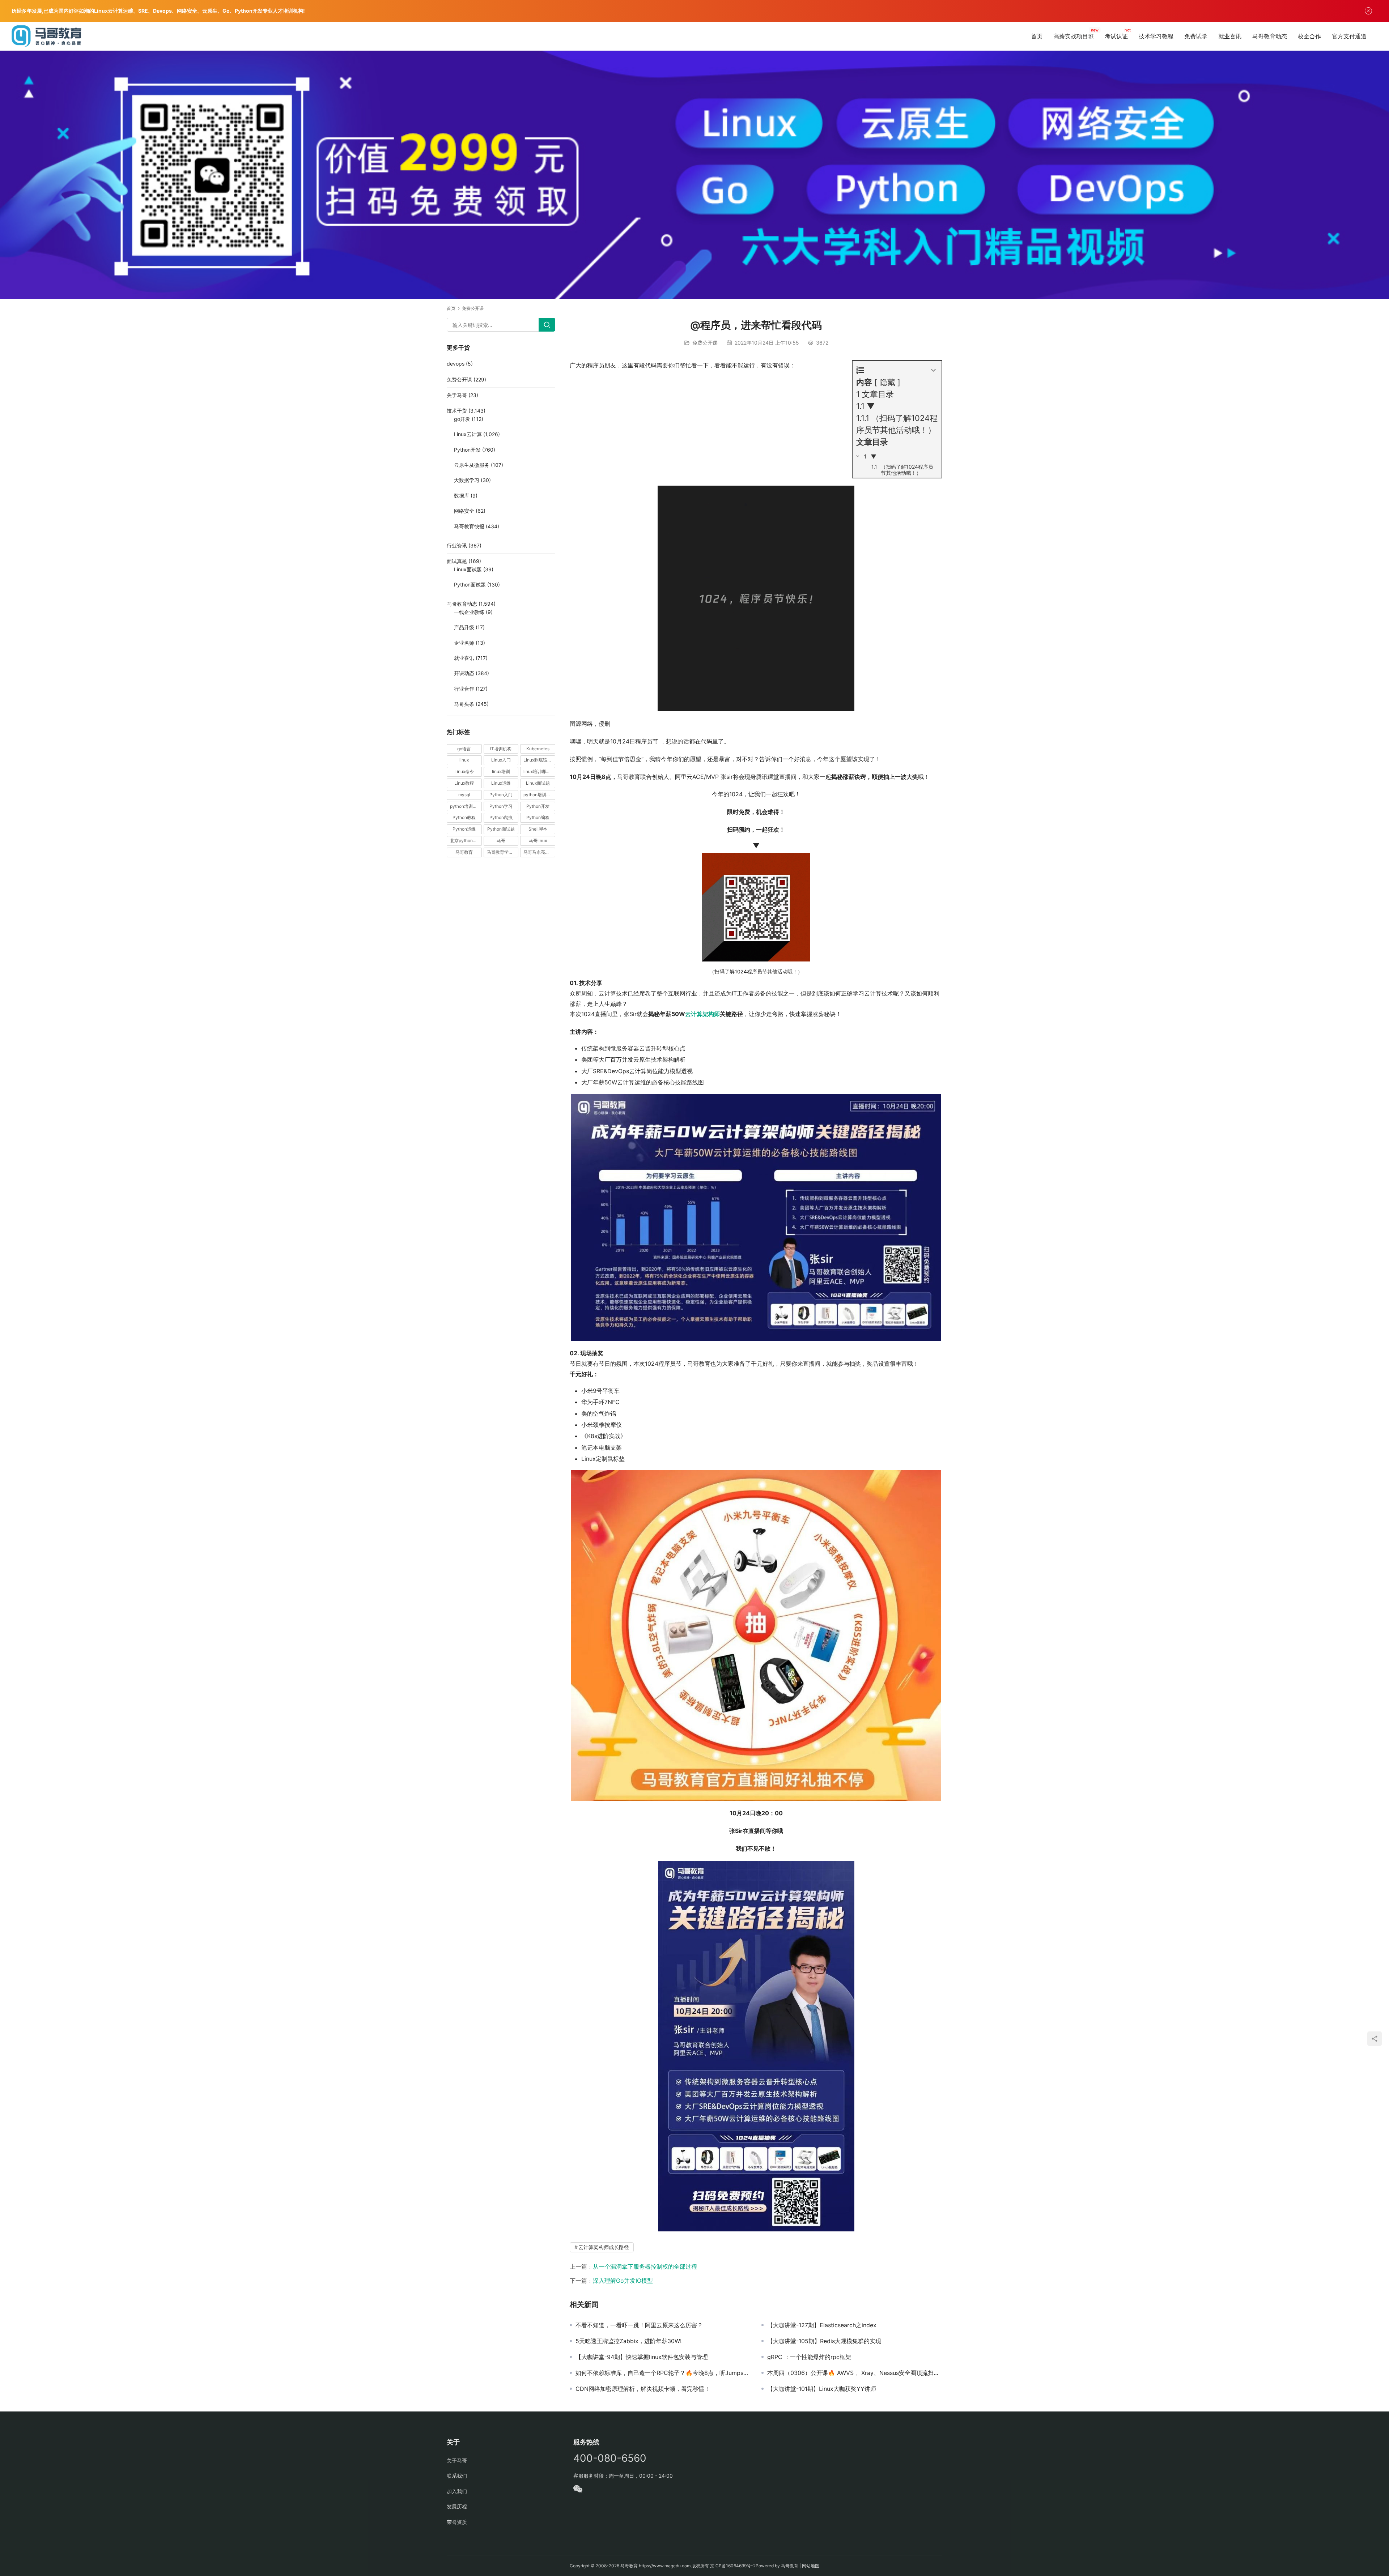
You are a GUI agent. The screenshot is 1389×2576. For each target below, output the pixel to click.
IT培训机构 (501, 749)
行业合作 (464, 689)
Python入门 (501, 795)
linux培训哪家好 (539, 771)
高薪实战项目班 (1074, 36)
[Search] (547, 325)
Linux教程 (464, 783)
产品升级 (464, 627)
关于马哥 (457, 395)
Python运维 (464, 829)
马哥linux (538, 841)
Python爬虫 (501, 817)
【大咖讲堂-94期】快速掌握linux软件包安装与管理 (642, 2357)
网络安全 (464, 511)
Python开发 (467, 450)
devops (456, 364)
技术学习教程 (1156, 36)
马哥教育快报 (469, 526)
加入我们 (457, 2491)
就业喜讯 (1230, 36)
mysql (464, 795)
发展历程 (457, 2506)
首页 (1037, 36)
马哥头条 (464, 704)
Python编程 (538, 817)
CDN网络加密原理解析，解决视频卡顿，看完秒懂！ (643, 2389)
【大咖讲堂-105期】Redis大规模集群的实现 (824, 2341)
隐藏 (887, 382)
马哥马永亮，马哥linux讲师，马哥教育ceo (539, 852)
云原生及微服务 (472, 465)
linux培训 (501, 771)
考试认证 (1116, 36)
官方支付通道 (1349, 36)
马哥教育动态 (1270, 36)
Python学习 (501, 806)
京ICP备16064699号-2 (733, 2566)
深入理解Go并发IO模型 (623, 2281)
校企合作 (1309, 36)
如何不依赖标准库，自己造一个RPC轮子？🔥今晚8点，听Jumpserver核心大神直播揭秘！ (663, 2373)
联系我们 (457, 2476)
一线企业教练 (469, 612)
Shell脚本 (538, 829)
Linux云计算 (468, 434)
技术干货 (457, 411)
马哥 (501, 841)
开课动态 (464, 673)
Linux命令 (464, 771)
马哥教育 (464, 852)
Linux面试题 (468, 569)
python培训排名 (466, 806)
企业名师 (464, 643)
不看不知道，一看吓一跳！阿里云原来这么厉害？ (639, 2325)
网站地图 (811, 2566)
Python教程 (464, 817)
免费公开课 (705, 343)
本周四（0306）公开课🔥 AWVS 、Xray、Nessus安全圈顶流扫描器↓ (855, 2373)
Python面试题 (470, 585)
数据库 (462, 496)
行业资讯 (457, 545)
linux (464, 760)
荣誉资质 (457, 2522)
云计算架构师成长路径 (604, 2247)
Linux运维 (501, 783)
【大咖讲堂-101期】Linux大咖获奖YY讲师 (822, 2389)
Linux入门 (501, 760)
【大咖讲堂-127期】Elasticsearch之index (822, 2325)
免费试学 (1196, 36)
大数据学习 (467, 480)
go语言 (464, 749)
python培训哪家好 (539, 795)
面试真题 (457, 561)
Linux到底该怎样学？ (539, 760)
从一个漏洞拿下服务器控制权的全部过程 (645, 2266)
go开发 (462, 419)
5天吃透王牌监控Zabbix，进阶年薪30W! (628, 2341)
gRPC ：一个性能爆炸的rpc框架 (809, 2357)
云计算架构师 (702, 1014)
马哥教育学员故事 (503, 852)
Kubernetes (538, 749)
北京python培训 (466, 841)
